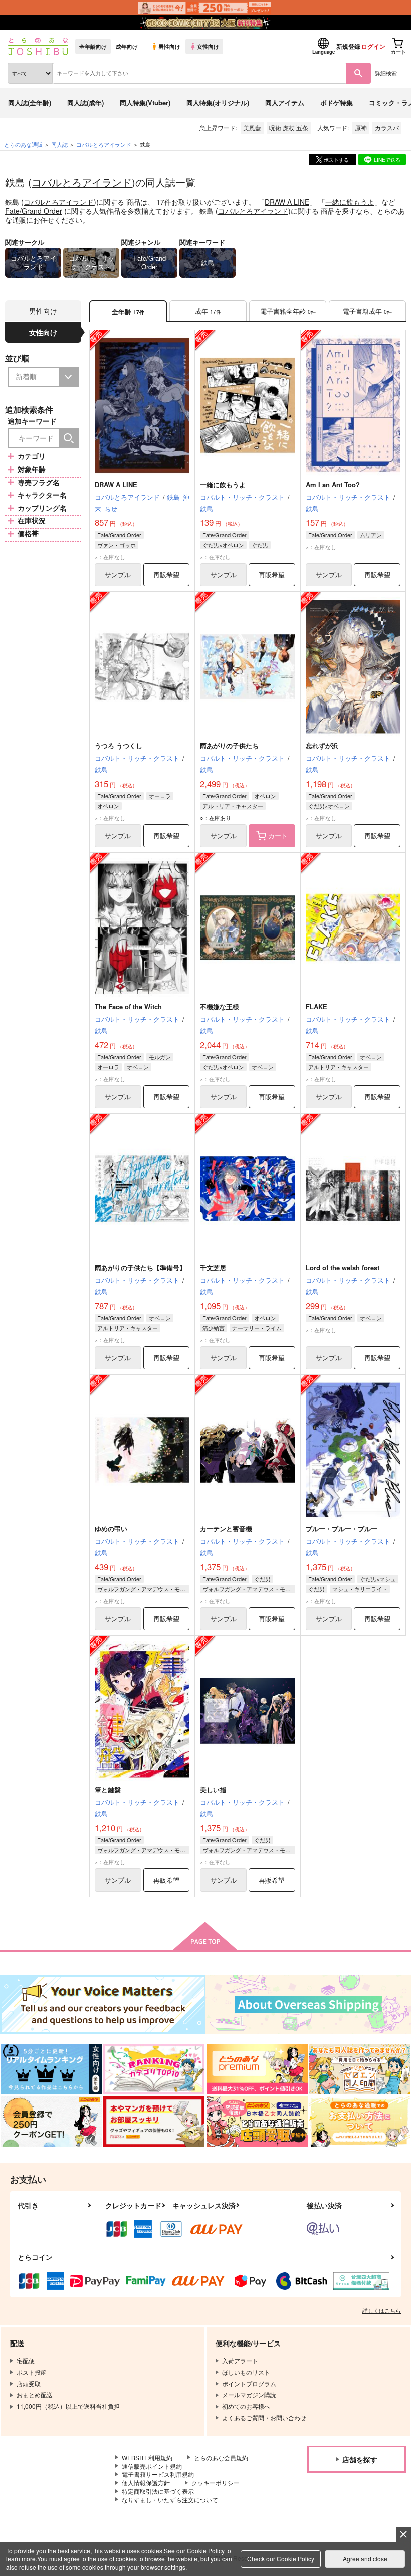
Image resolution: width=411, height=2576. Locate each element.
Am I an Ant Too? (333, 484)
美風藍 (252, 128)
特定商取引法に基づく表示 (158, 2491)
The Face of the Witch (128, 1006)
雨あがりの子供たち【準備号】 (140, 1267)
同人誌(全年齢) (30, 102)
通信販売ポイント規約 (152, 2466)
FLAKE (317, 1006)
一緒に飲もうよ (350, 202)
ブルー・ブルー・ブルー (342, 1529)
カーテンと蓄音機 (226, 1529)
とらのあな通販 (23, 144)
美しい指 (213, 1790)
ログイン (373, 46)
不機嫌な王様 (220, 1006)
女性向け (208, 46)
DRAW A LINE (287, 202)
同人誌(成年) (85, 102)
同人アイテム (285, 102)
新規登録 (348, 46)
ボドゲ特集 (337, 102)
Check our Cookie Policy (281, 2559)
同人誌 (59, 144)
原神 (361, 128)
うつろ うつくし (119, 745)
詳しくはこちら (382, 2310)
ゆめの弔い (111, 1529)
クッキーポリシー (216, 2483)
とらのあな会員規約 (221, 2457)
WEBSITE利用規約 (147, 2457)
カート (278, 836)
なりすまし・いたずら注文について (170, 2500)
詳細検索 (386, 73)
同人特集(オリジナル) (218, 102)
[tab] (208, 311)
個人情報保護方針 (146, 2483)
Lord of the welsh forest (343, 1267)
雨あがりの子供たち (229, 745)
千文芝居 (213, 1267)
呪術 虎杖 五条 (289, 128)
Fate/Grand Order (34, 211)
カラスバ (387, 128)
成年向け (127, 46)
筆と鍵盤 (108, 1790)
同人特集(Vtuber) (145, 102)
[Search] (69, 438)
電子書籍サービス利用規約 (158, 2474)
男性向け (169, 46)
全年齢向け (93, 46)
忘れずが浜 (322, 745)
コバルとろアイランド (82, 182)
